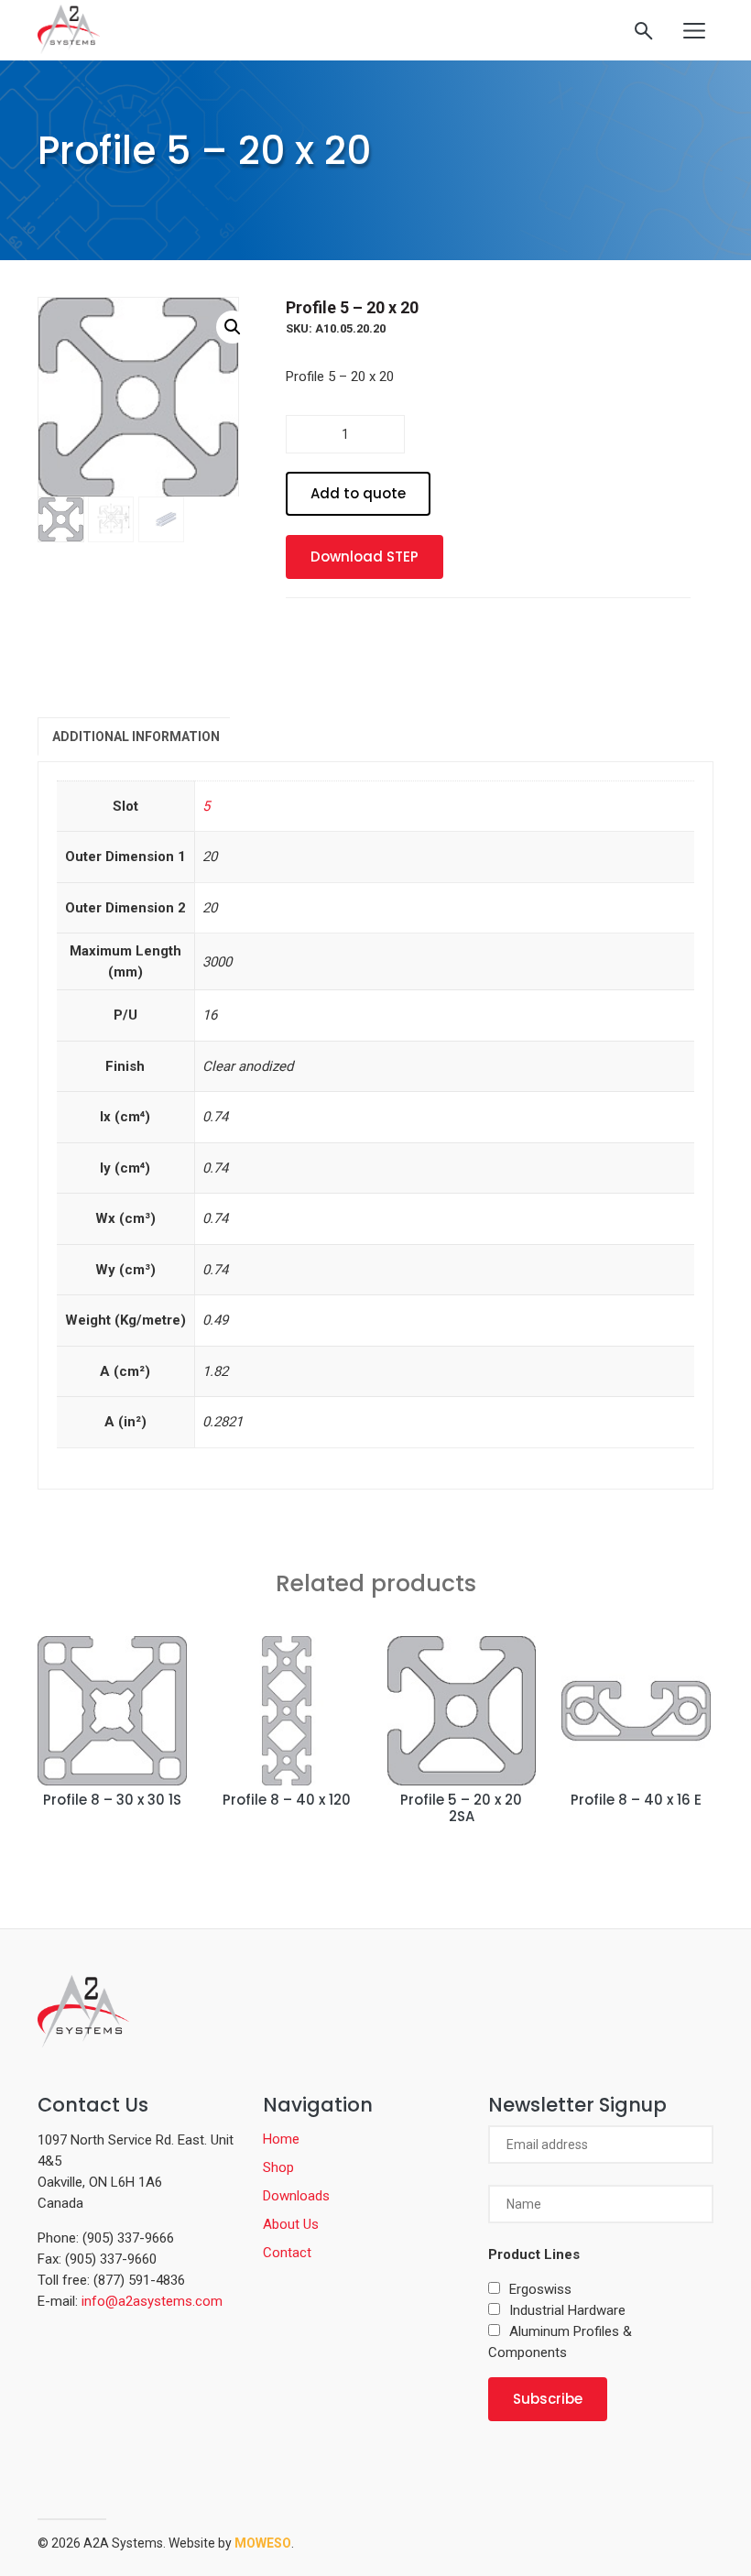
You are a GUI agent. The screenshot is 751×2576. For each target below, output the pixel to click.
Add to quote (358, 493)
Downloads (296, 2196)
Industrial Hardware (567, 2310)
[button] (233, 327)
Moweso (263, 2543)
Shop (278, 2167)
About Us (291, 2224)
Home (281, 2139)
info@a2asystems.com (152, 2301)
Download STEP (365, 557)
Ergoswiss (540, 2289)
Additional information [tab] (136, 737)
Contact (287, 2253)
